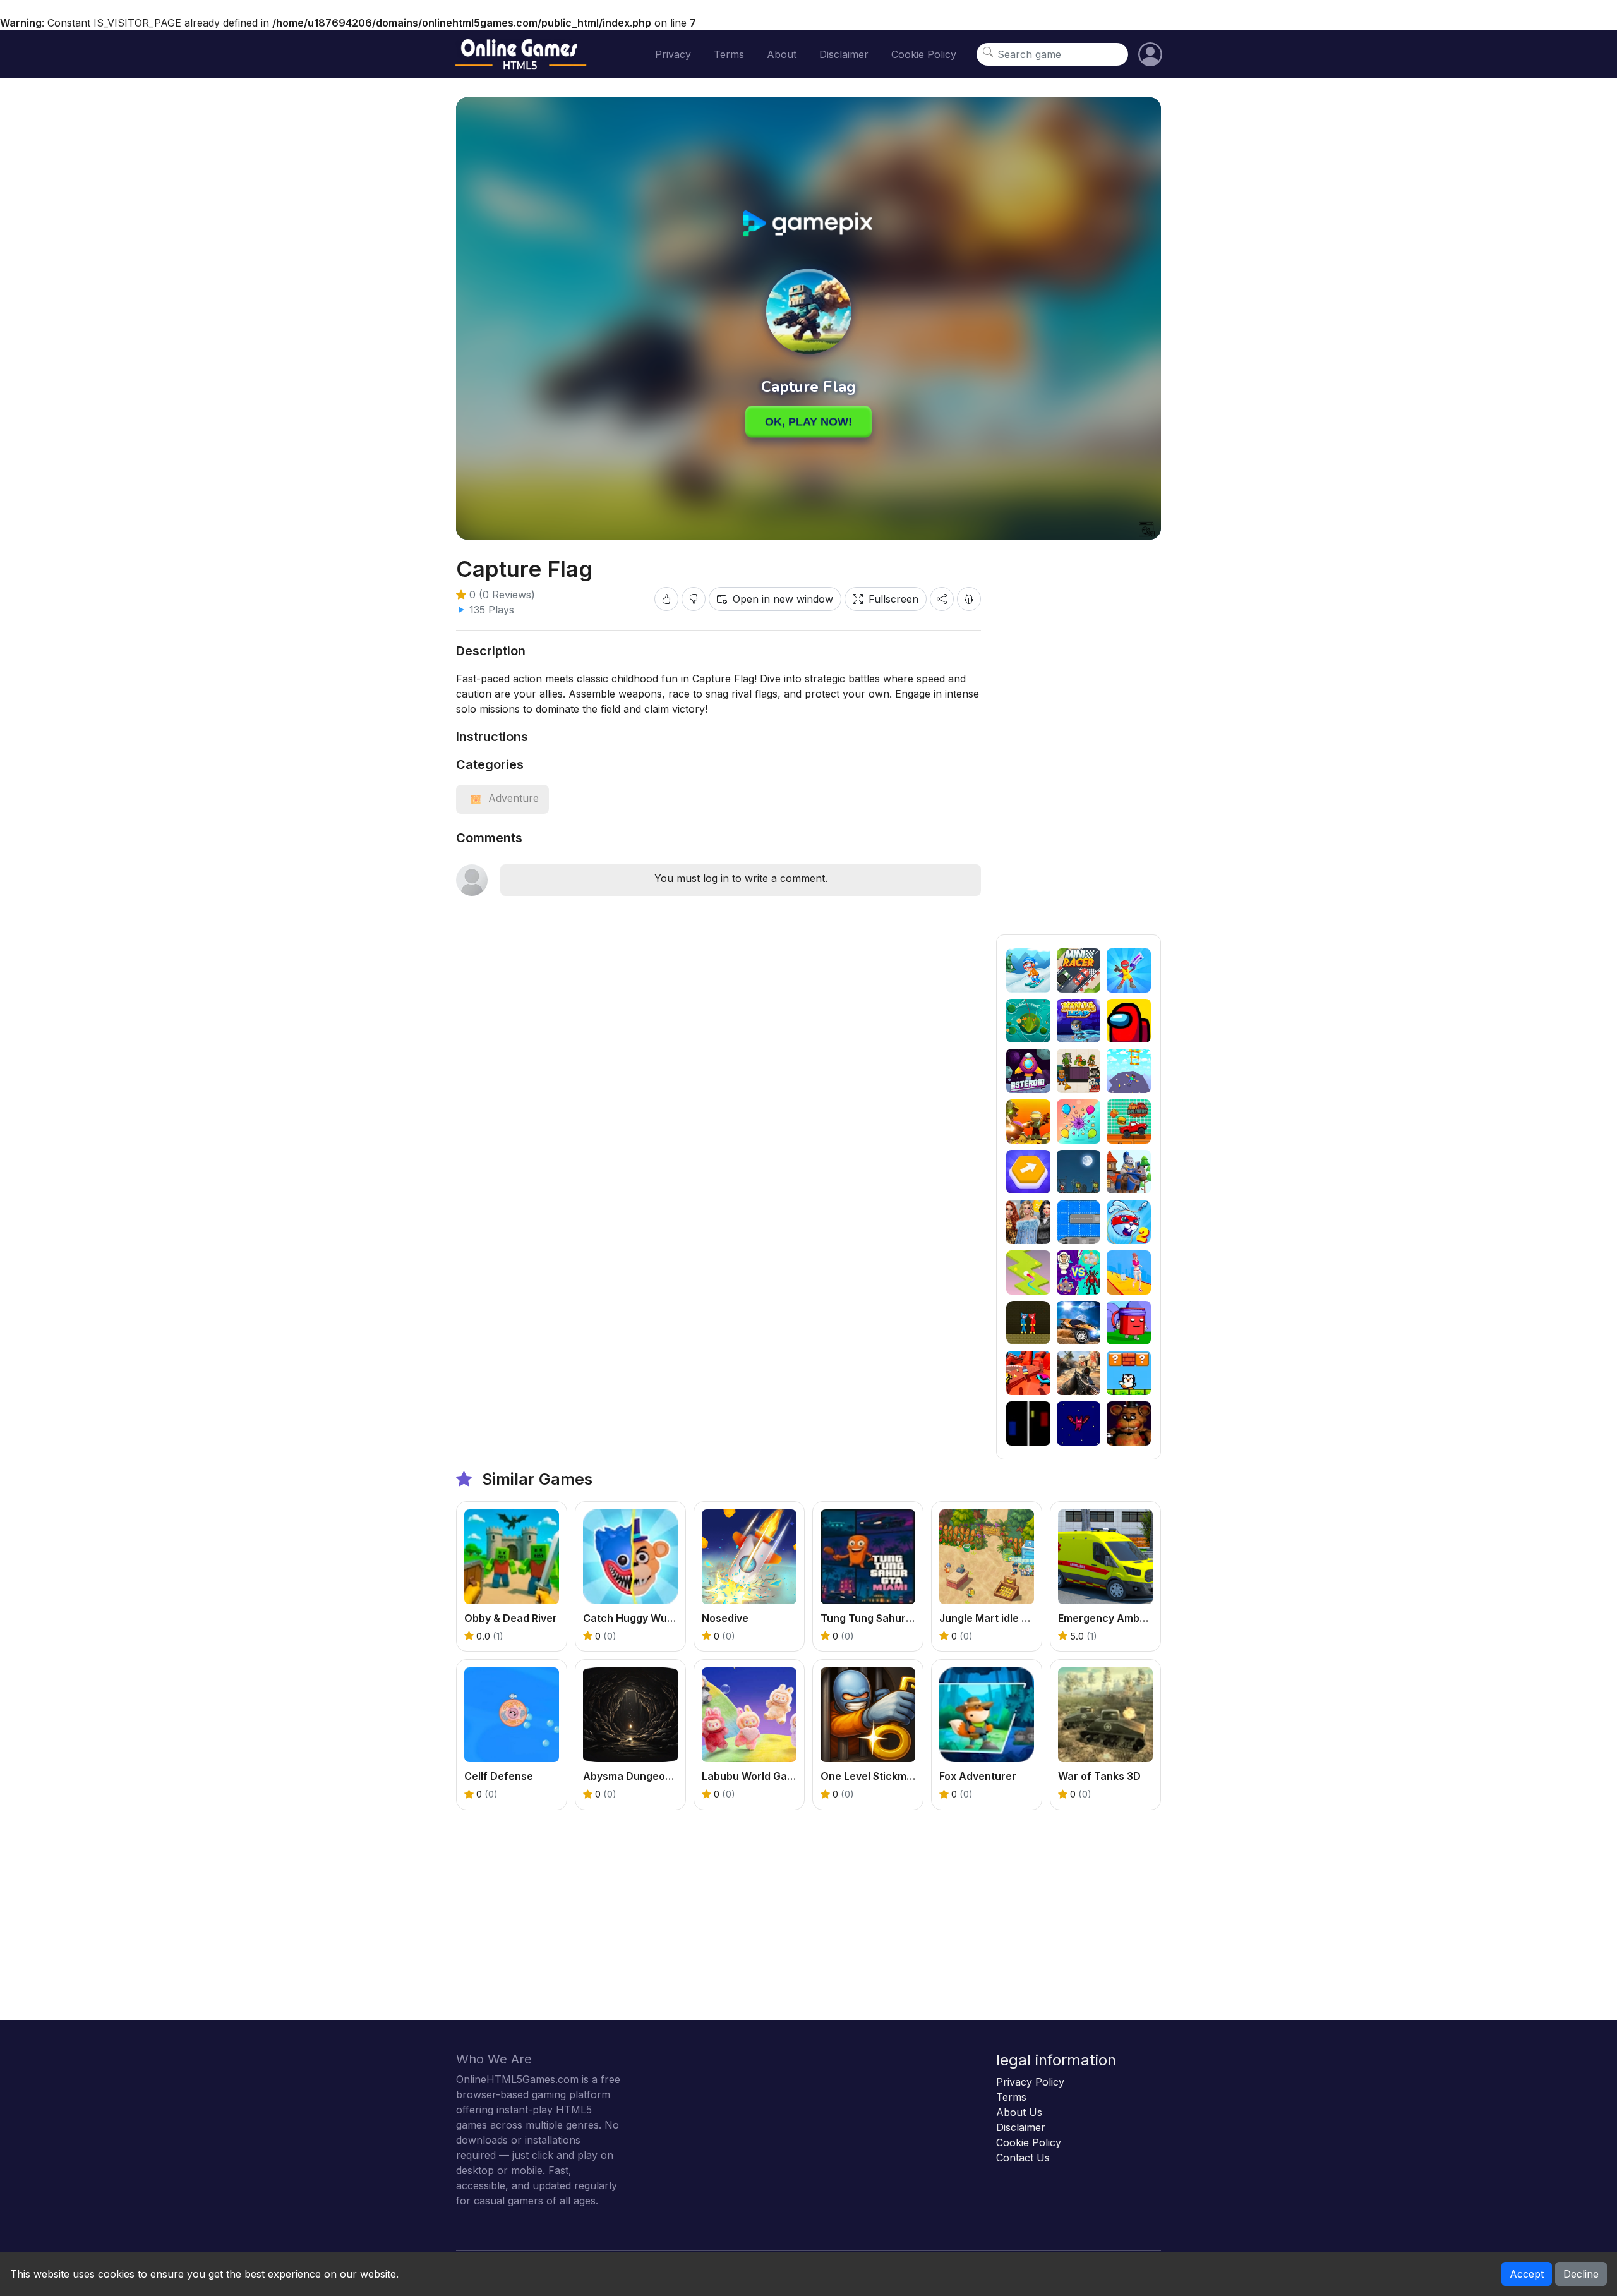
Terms (729, 54)
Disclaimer (844, 54)
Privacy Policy (1030, 2082)
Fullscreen (893, 599)
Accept (1527, 2274)
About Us (1019, 2112)
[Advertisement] (1079, 745)
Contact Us (1023, 2158)
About (782, 54)
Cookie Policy (924, 54)
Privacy (673, 54)
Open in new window (783, 599)
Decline (1581, 2274)
